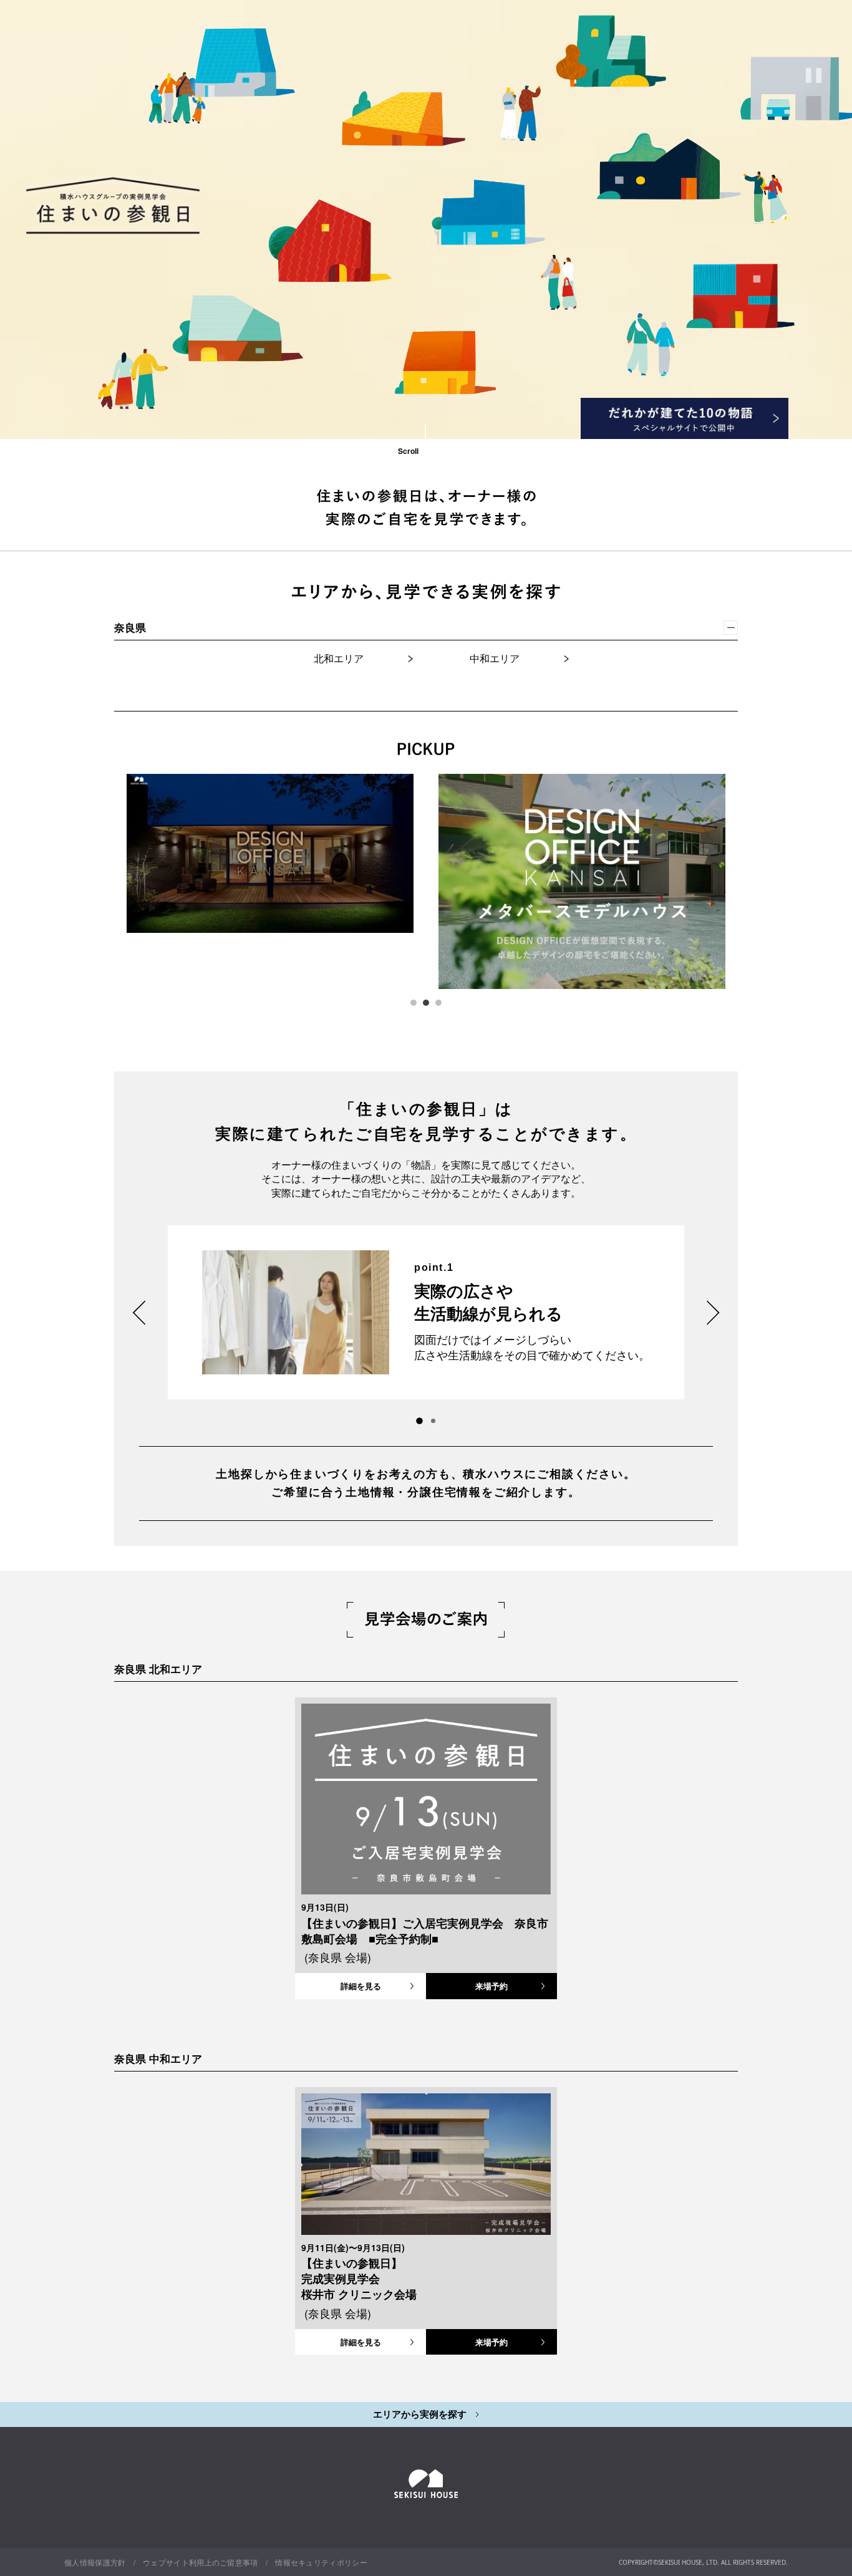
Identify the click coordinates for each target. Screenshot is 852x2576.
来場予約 (491, 1986)
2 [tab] (426, 1003)
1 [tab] (414, 1003)
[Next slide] (713, 1313)
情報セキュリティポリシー (321, 2562)
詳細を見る (361, 1986)
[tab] (433, 1421)
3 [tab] (438, 1003)
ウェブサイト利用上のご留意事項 (201, 2562)
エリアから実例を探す (421, 2414)
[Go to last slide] (139, 1313)
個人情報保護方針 (95, 2562)
